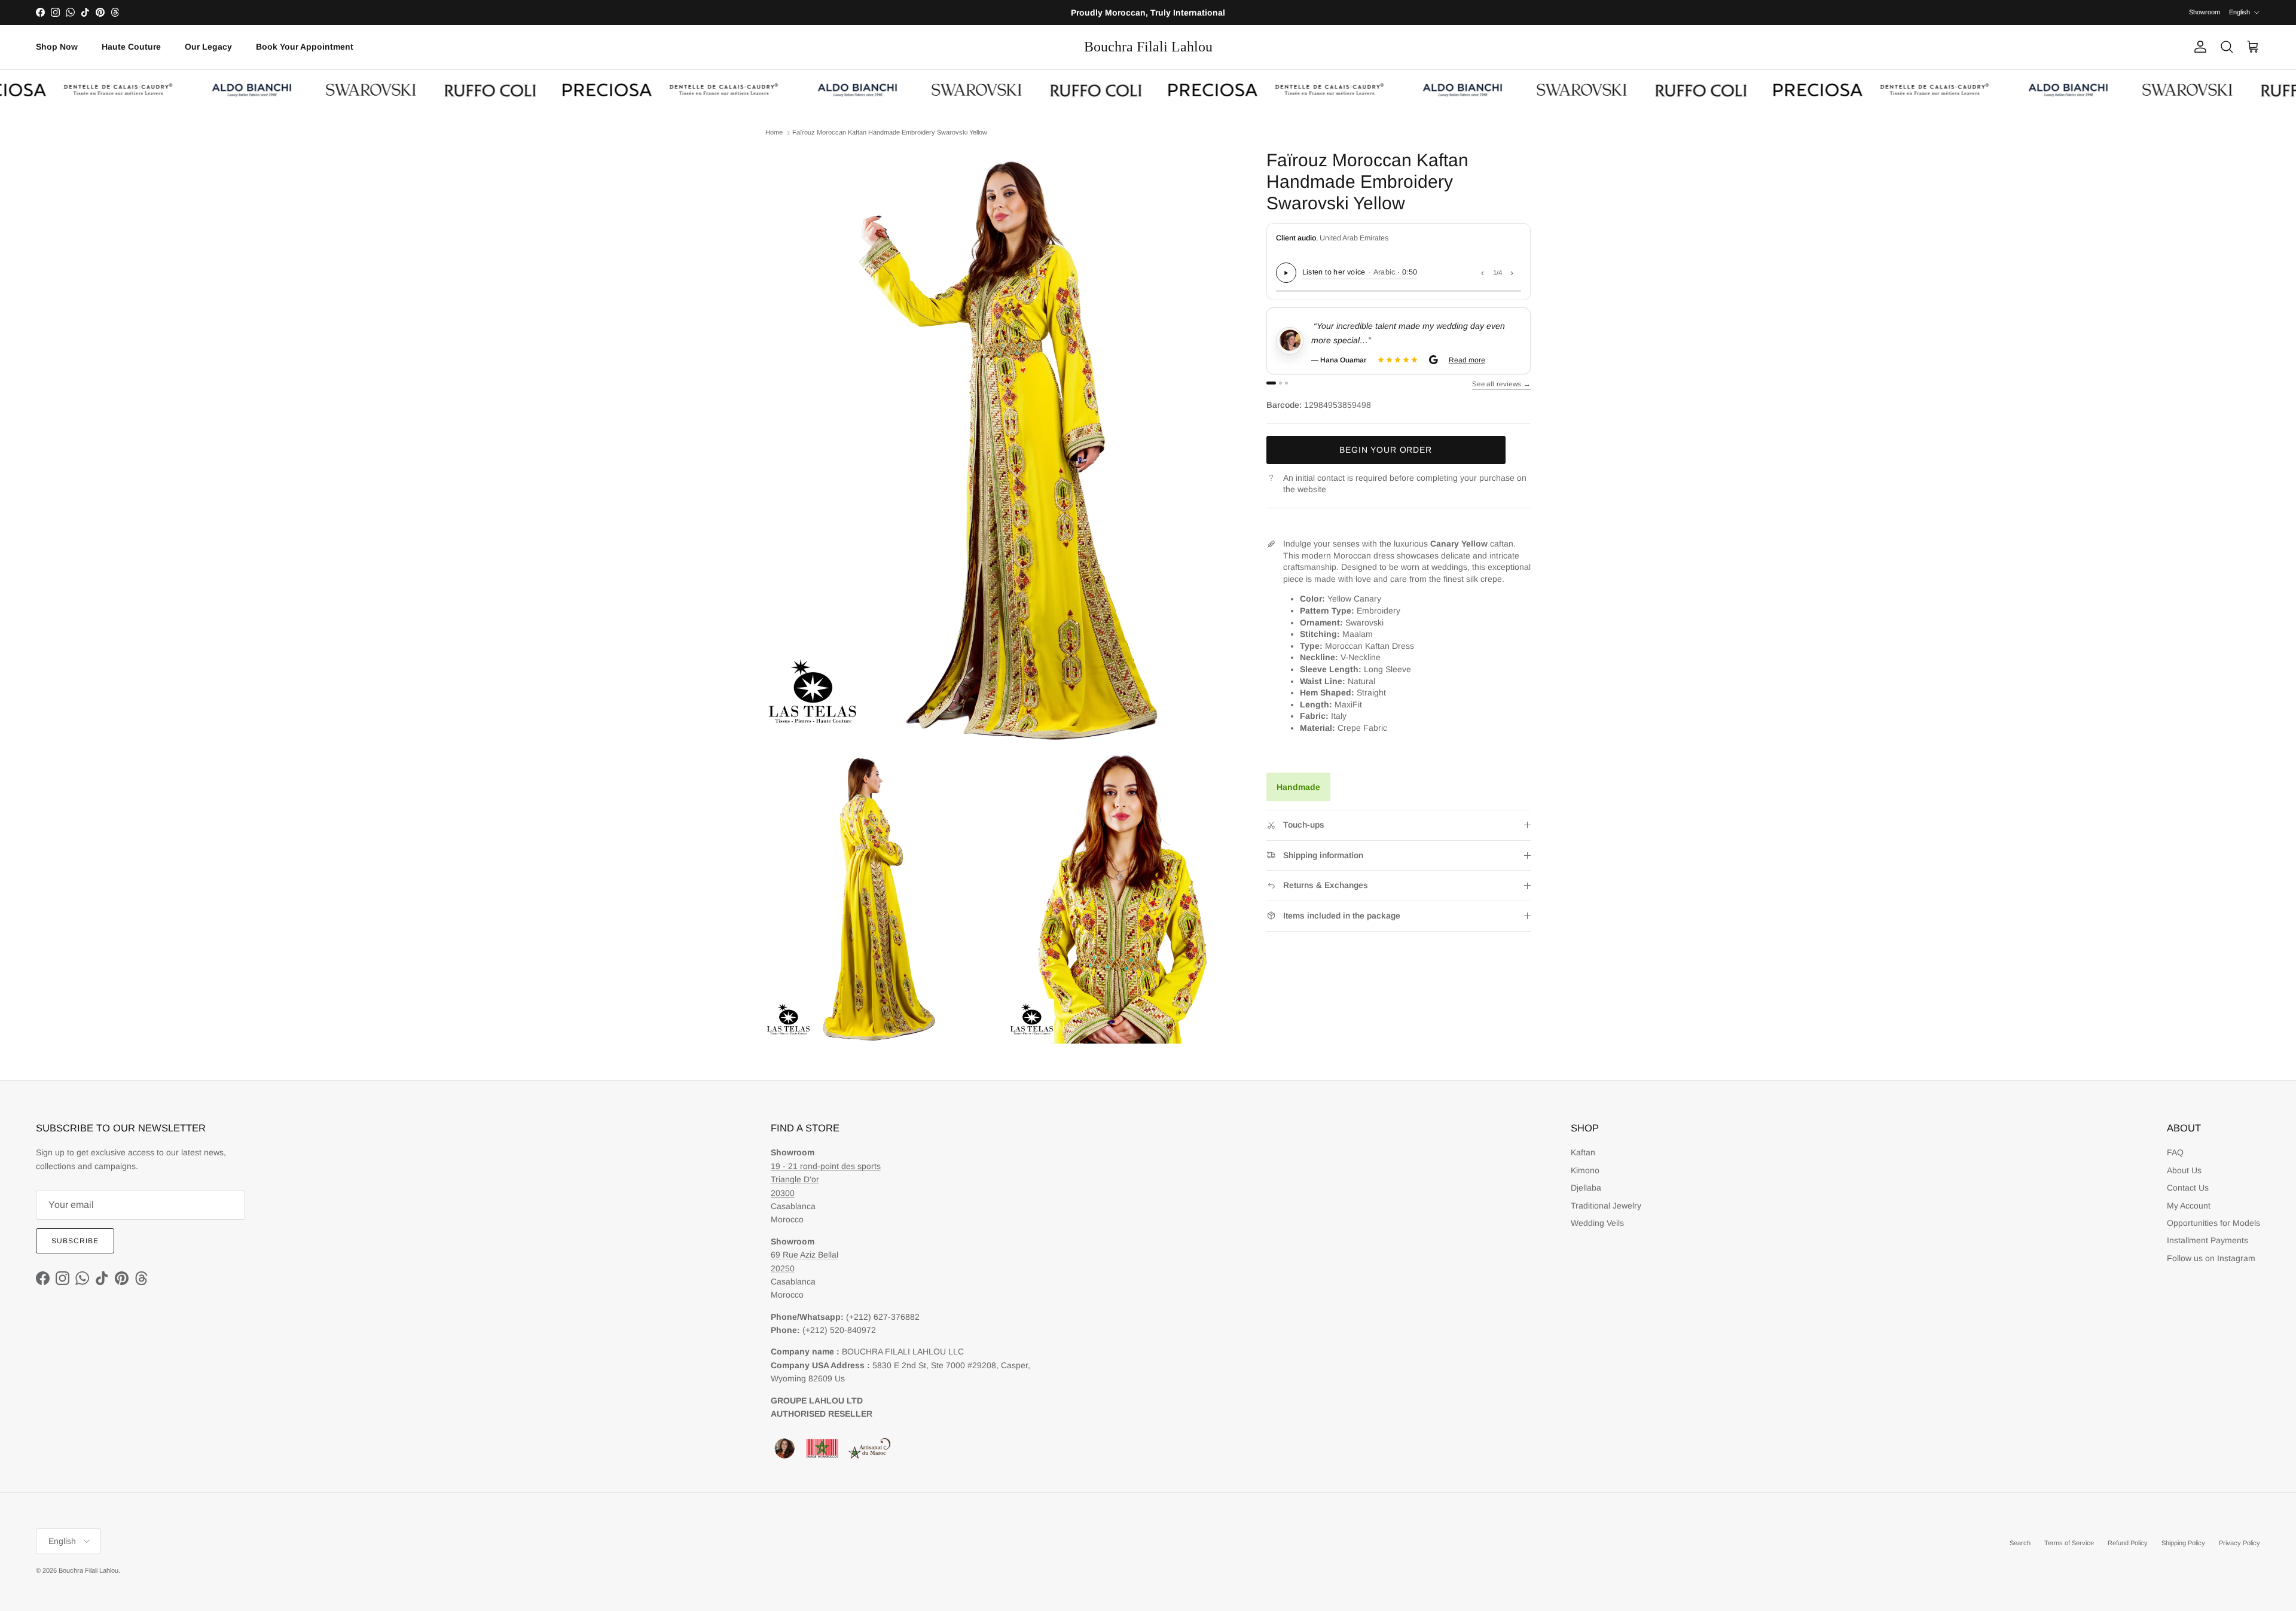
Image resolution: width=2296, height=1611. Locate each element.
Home (774, 133)
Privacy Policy (2239, 1543)
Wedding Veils (1597, 1223)
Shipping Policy (2183, 1543)
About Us (2184, 1170)
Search (2020, 1543)
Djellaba (1586, 1188)
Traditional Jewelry (1606, 1206)
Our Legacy (208, 47)
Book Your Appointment (305, 47)
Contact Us (2188, 1188)
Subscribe (75, 1241)
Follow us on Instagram (2211, 1258)
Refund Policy (2128, 1543)
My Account (2189, 1206)
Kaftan (1583, 1152)
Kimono (1585, 1170)
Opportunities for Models (2213, 1223)
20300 (783, 1193)
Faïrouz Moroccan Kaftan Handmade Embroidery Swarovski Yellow (890, 133)
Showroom (2205, 12)
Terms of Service (2069, 1543)
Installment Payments (2208, 1240)
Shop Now (57, 47)
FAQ (2175, 1152)
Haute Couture (131, 47)
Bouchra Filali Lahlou (88, 1570)
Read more (1466, 360)
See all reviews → (1501, 384)
